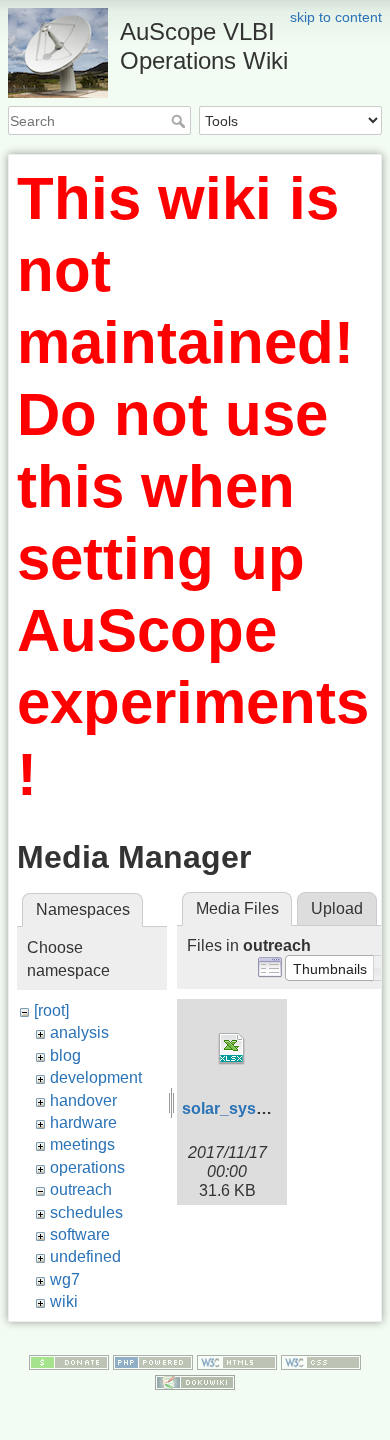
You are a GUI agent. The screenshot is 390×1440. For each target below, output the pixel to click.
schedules (86, 1212)
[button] (330, 968)
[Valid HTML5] (237, 1361)
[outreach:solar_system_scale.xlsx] (232, 1049)
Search (180, 121)
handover (83, 1100)
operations (87, 1167)
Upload (337, 908)
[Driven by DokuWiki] (195, 1381)
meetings (82, 1144)
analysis (79, 1032)
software (80, 1234)
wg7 (65, 1279)
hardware (83, 1122)
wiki (64, 1301)
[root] (51, 1010)
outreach (81, 1189)
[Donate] (69, 1361)
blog (65, 1055)
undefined (85, 1256)
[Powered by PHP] (153, 1361)
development (96, 1077)
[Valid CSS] (321, 1361)
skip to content (336, 17)
